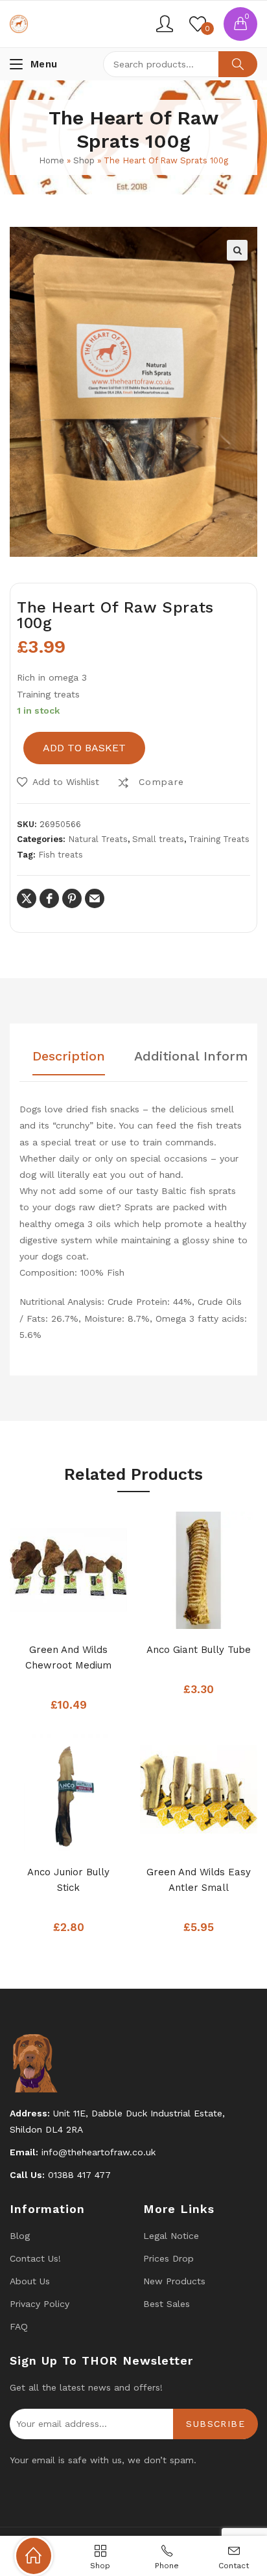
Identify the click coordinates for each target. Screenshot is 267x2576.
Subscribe (215, 2424)
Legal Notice (171, 2236)
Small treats (158, 839)
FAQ (19, 2326)
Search (238, 64)
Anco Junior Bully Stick (68, 1880)
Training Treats (219, 839)
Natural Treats (98, 839)
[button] (237, 250)
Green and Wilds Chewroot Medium (68, 1657)
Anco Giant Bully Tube (199, 1650)
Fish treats (61, 855)
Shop (84, 160)
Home (52, 160)
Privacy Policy (40, 2304)
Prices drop (168, 2258)
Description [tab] (69, 1057)
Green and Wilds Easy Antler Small (199, 1880)
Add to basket (84, 748)
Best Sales (167, 2304)
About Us (30, 2281)
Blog (20, 2236)
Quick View (88, 1615)
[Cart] (240, 24)
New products (174, 2281)
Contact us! (35, 2258)
